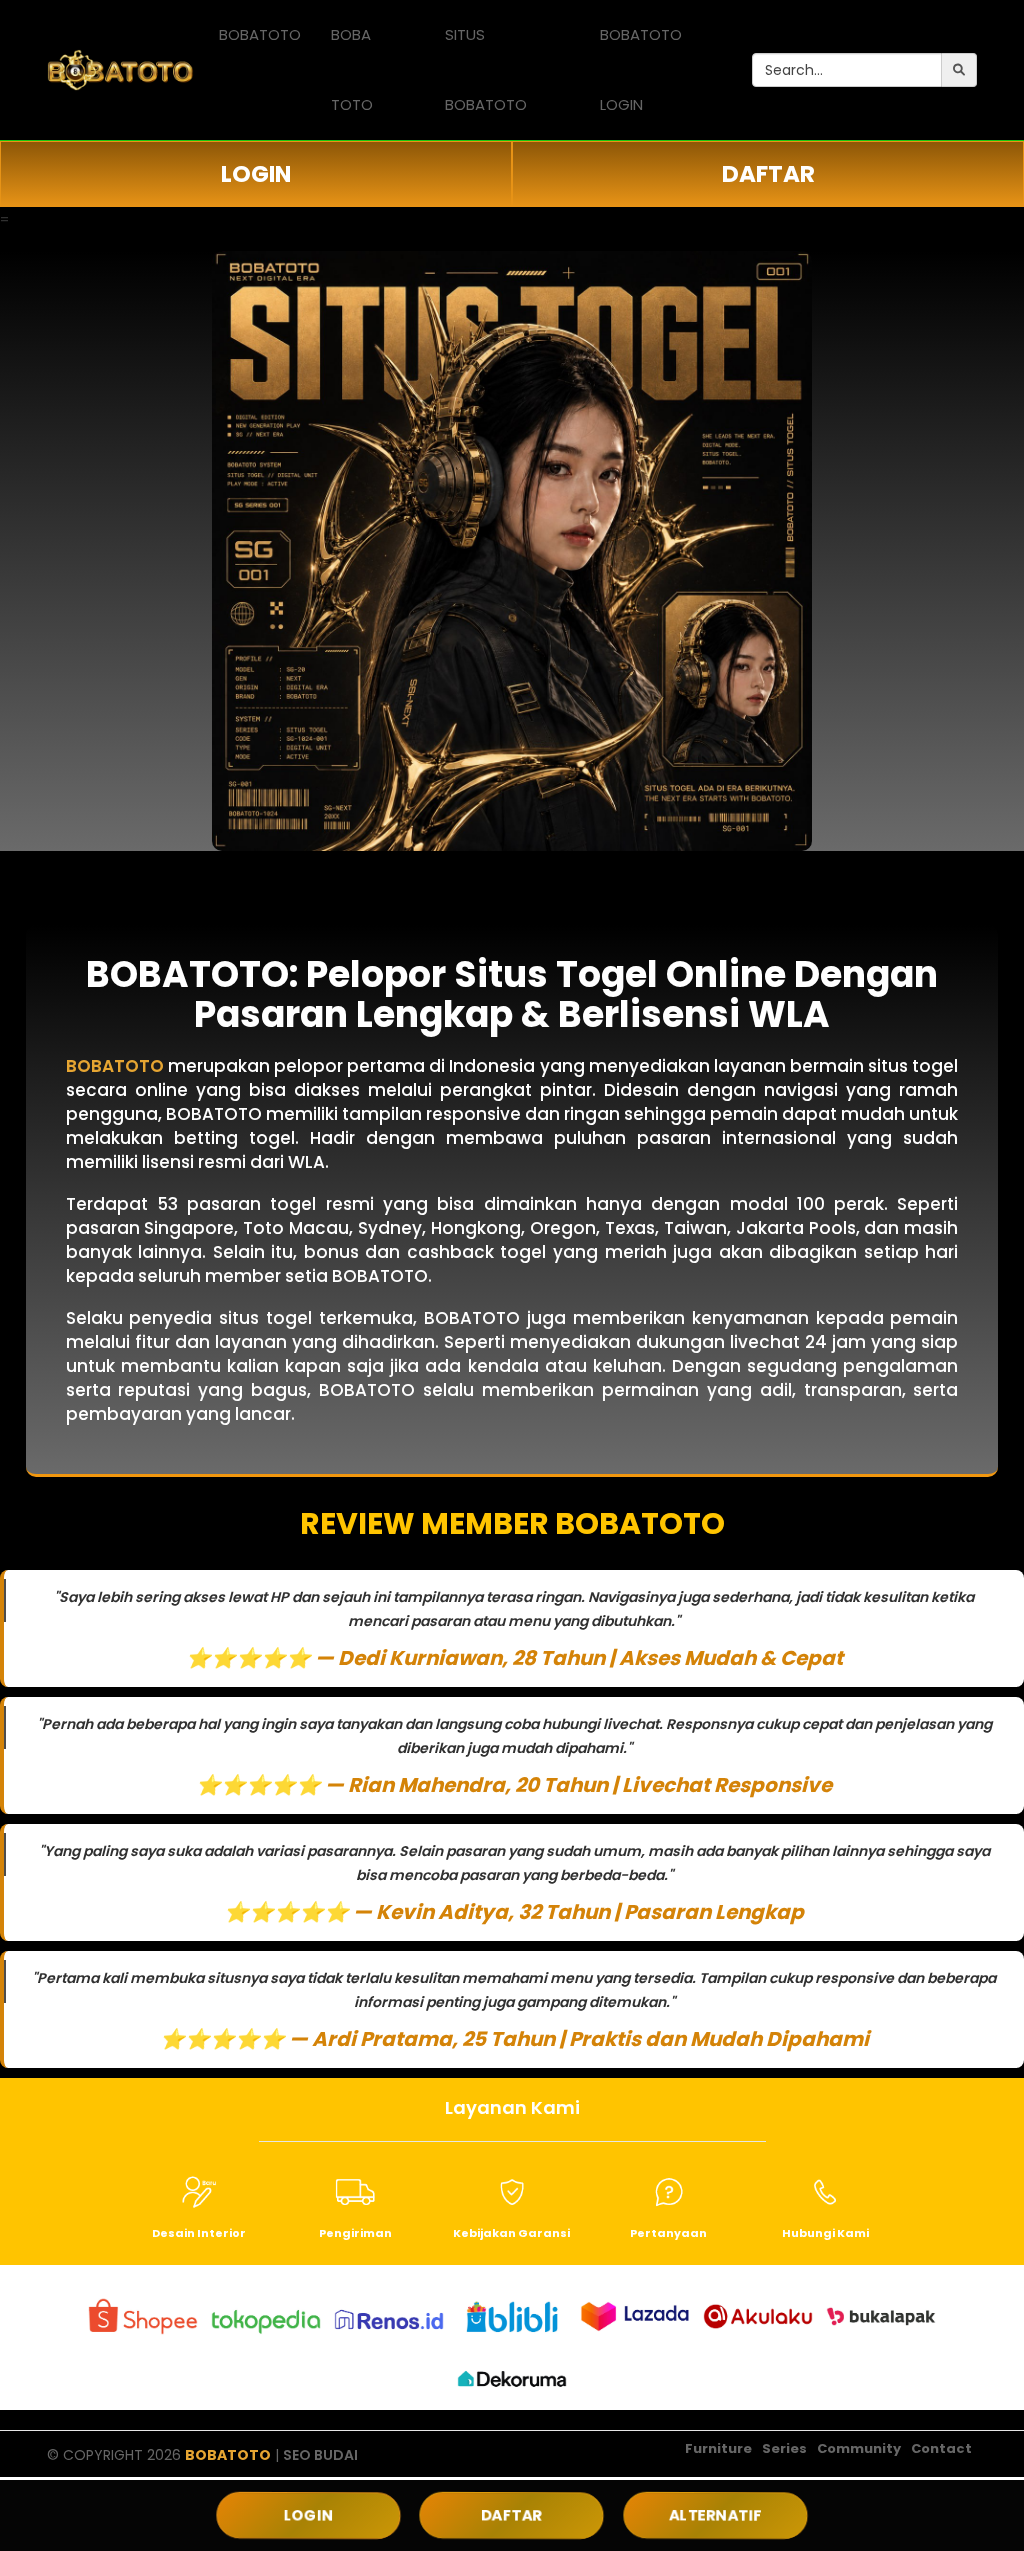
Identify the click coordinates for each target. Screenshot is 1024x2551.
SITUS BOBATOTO (486, 69)
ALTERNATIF (715, 2515)
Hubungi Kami (825, 2233)
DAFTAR (768, 174)
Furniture (718, 2448)
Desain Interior (199, 2233)
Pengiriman (355, 2233)
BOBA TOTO (352, 69)
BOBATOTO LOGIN (641, 69)
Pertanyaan (668, 2233)
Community (859, 2448)
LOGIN (256, 174)
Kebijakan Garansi (511, 2233)
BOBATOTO (260, 34)
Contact (941, 2448)
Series (784, 2448)
